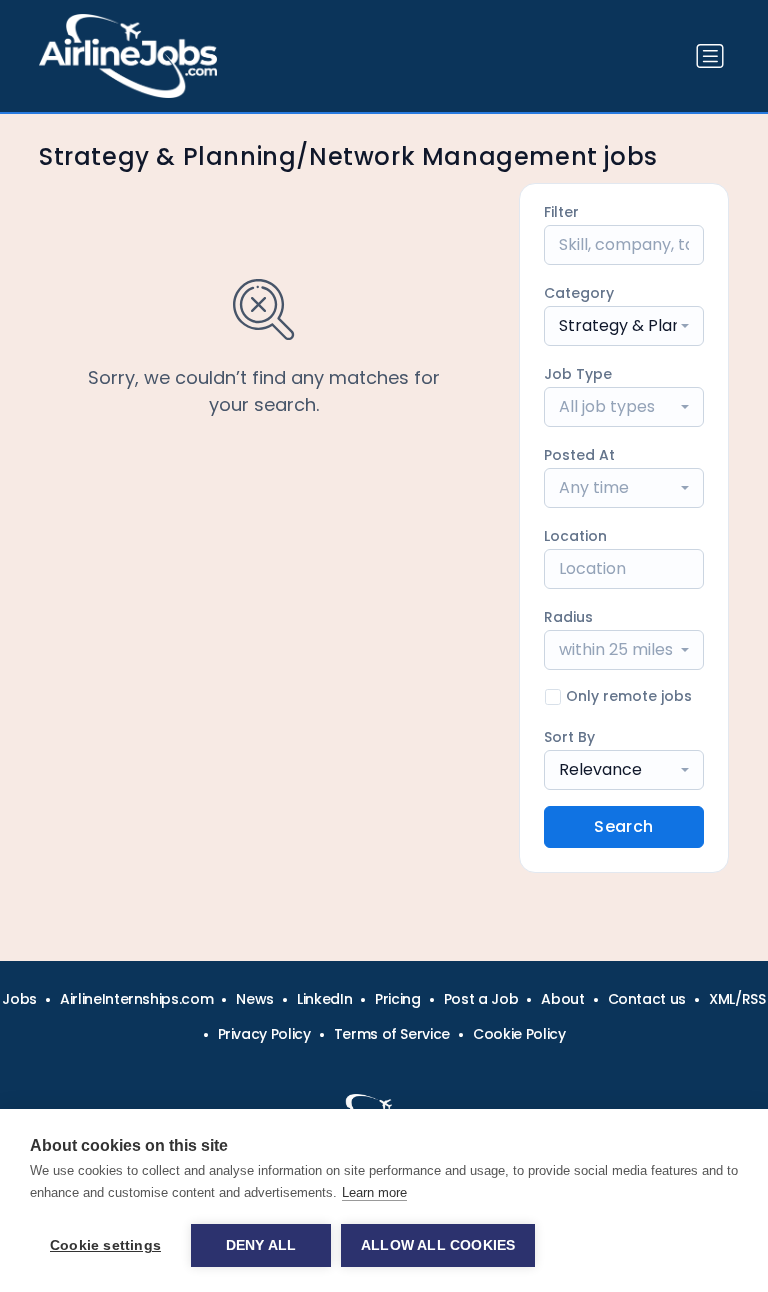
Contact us (647, 999)
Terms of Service (392, 1034)
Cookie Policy (519, 1034)
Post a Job (481, 999)
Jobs (19, 999)
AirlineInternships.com (136, 999)
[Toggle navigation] (710, 56)
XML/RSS (737, 999)
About (562, 999)
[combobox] (624, 326)
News (255, 999)
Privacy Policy (264, 1034)
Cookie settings (105, 1245)
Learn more (374, 1192)
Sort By (569, 737)
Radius (568, 617)
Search (623, 826)
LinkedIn (324, 999)
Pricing (398, 999)
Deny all (261, 1245)
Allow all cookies (438, 1245)
